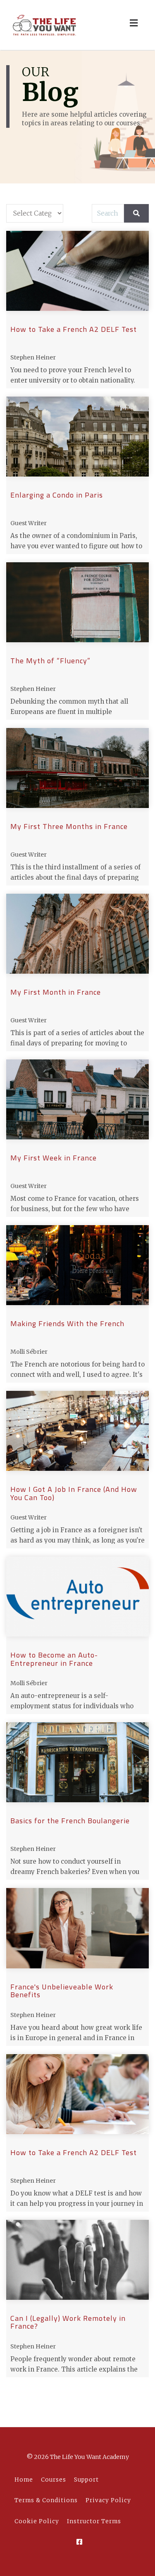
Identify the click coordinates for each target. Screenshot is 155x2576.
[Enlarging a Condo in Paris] (77, 437)
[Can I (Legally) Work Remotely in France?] (77, 2260)
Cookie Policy (37, 2521)
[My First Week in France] (77, 1099)
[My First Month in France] (77, 934)
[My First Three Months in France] (77, 768)
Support (86, 2480)
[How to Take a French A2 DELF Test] (77, 271)
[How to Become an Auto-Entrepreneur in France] (77, 1597)
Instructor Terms (94, 2521)
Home (24, 2480)
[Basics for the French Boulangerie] (77, 1762)
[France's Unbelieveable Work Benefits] (77, 1928)
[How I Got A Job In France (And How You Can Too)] (77, 1431)
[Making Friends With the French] (77, 1265)
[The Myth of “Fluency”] (77, 602)
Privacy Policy (108, 2500)
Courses (54, 2480)
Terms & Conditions (46, 2500)
